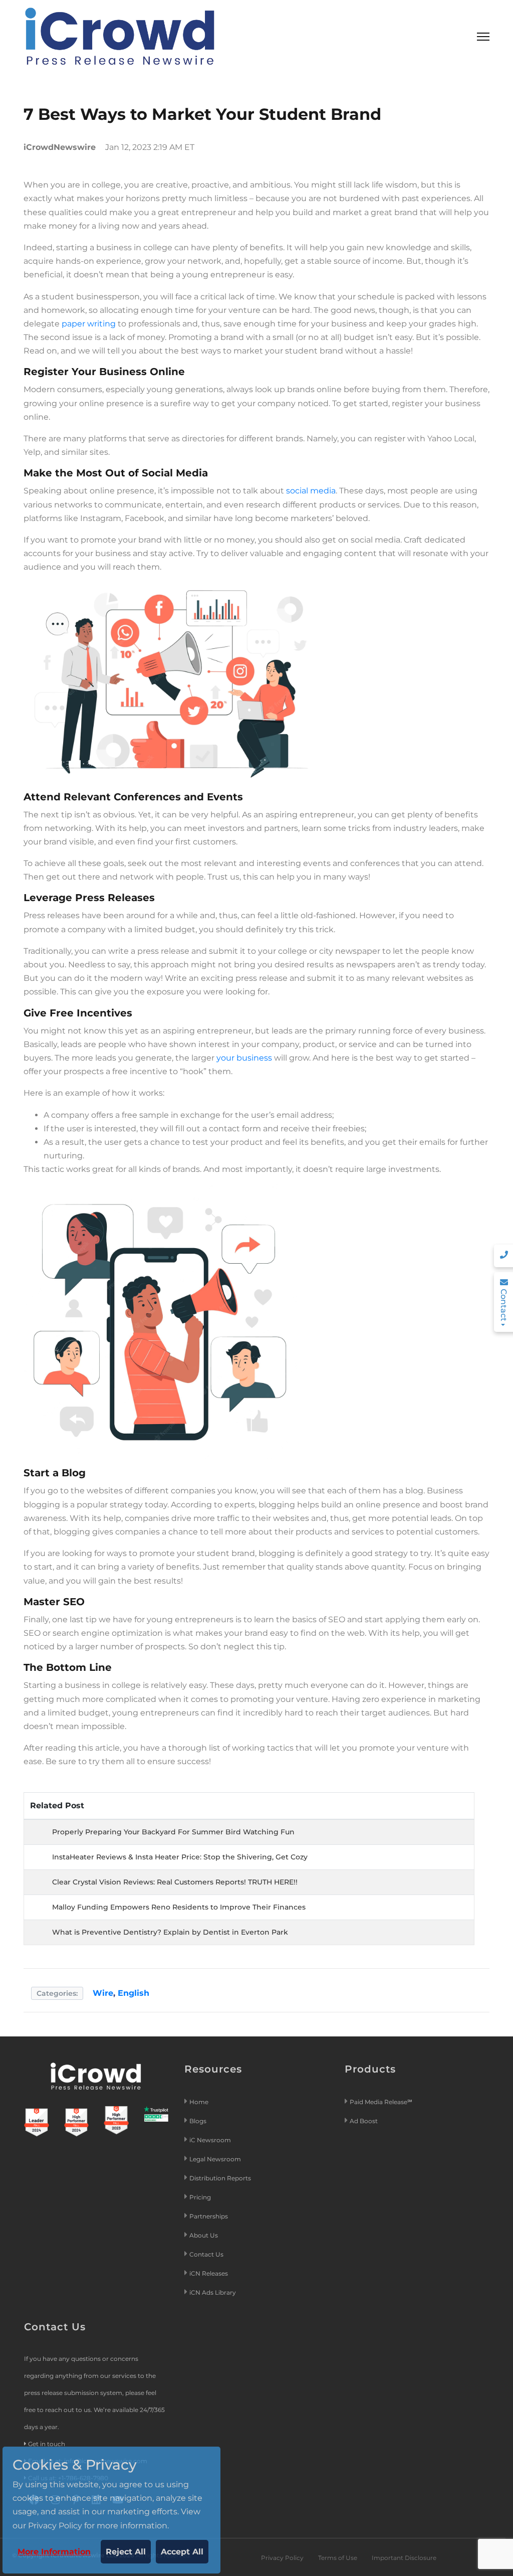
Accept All (182, 2552)
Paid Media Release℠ (381, 2102)
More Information (54, 2552)
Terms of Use (338, 2558)
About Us (204, 2235)
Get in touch (47, 2444)
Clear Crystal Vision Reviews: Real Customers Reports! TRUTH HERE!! (175, 1882)
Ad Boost (364, 2121)
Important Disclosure (404, 2558)
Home (199, 2102)
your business (244, 1058)
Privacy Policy (282, 2558)
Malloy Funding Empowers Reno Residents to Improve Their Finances (179, 1907)
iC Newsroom (211, 2140)
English (134, 1993)
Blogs (198, 2121)
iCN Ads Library (213, 2292)
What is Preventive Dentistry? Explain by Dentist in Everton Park (170, 1932)
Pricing (201, 2197)
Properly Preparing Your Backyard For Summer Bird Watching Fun (173, 1832)
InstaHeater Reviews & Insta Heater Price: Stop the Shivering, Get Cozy (180, 1857)
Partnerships (209, 2216)
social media (311, 491)
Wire (103, 1993)
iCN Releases (209, 2273)
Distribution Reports (221, 2178)
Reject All (126, 2552)
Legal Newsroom (216, 2159)
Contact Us (206, 2254)
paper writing (89, 324)
